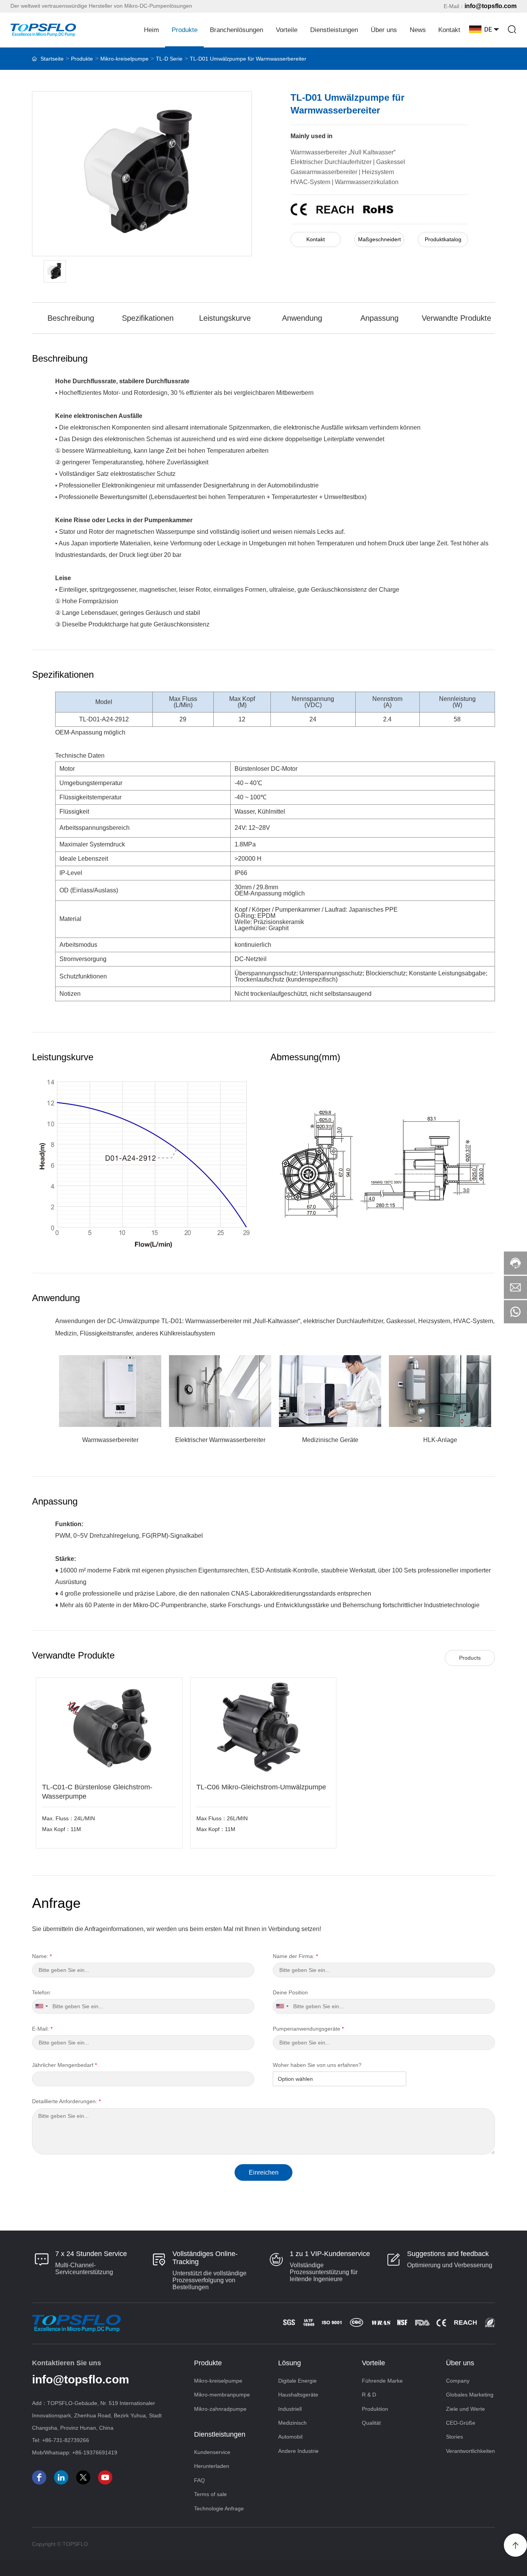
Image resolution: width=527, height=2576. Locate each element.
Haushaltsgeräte (298, 2395)
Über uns (384, 30)
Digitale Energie (297, 2381)
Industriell (290, 2409)
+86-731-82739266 (66, 2440)
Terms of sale (210, 2494)
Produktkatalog (443, 239)
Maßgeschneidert (379, 239)
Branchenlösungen (236, 30)
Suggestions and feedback (448, 2254)
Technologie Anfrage (219, 2508)
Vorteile (287, 30)
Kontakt (449, 30)
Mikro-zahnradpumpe (220, 2409)
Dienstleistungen (334, 30)
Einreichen (264, 2172)
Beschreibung (71, 318)
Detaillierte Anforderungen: (66, 2101)
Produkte (185, 30)
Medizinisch (292, 2423)
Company (458, 2381)
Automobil (290, 2437)
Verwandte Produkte (456, 318)
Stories (454, 2437)
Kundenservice (212, 2452)
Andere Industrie (298, 2451)
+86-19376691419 (95, 2452)
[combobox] (41, 2006)
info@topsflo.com (491, 6)
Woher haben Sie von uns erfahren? (317, 2065)
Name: (42, 1956)
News (418, 30)
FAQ (199, 2480)
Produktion (375, 2409)
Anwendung (302, 318)
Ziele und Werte (465, 2409)
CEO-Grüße (461, 2423)
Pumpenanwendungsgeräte (308, 2029)
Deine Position (290, 1992)
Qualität (371, 2423)
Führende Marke (382, 2381)
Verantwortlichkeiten (470, 2451)
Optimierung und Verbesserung (450, 2265)
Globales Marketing (470, 2395)
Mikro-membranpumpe (222, 2395)
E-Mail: (42, 2029)
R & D (369, 2395)
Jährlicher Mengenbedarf (64, 2065)
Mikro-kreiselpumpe (218, 2381)
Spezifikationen (148, 318)
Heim (151, 30)
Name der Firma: (295, 1956)
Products (470, 1658)
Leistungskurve (225, 318)
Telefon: (42, 1992)
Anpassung (379, 318)
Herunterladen (212, 2466)
